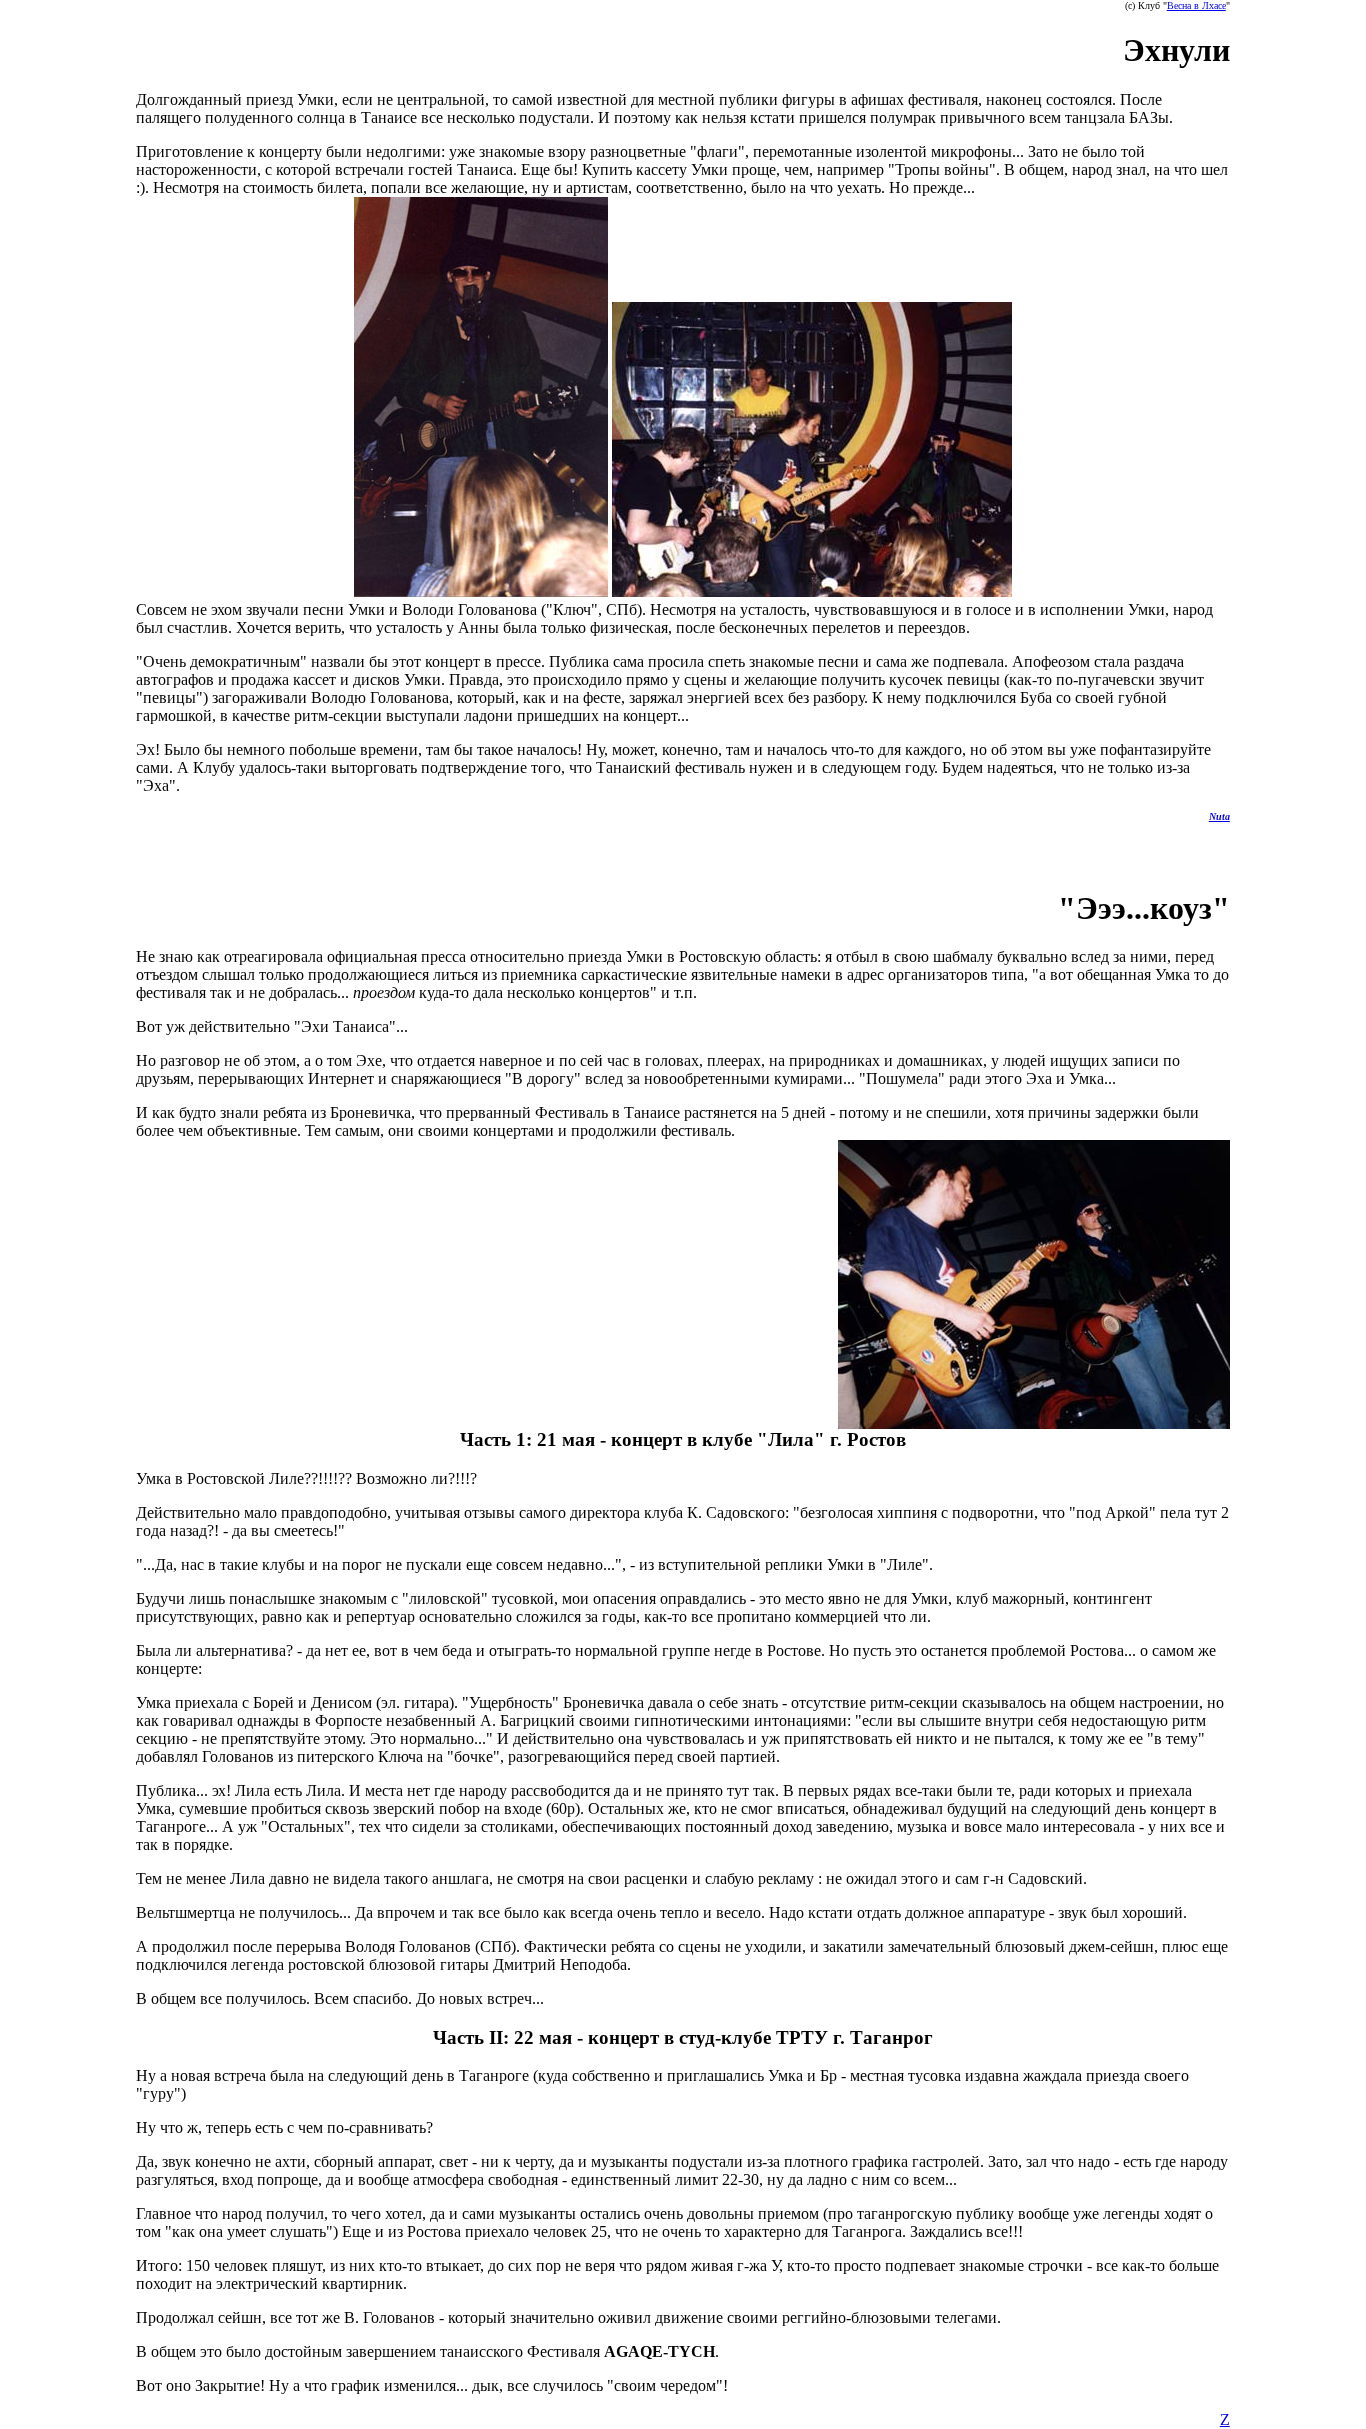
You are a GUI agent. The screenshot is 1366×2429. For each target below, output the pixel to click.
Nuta (1219, 816)
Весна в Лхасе (1196, 5)
